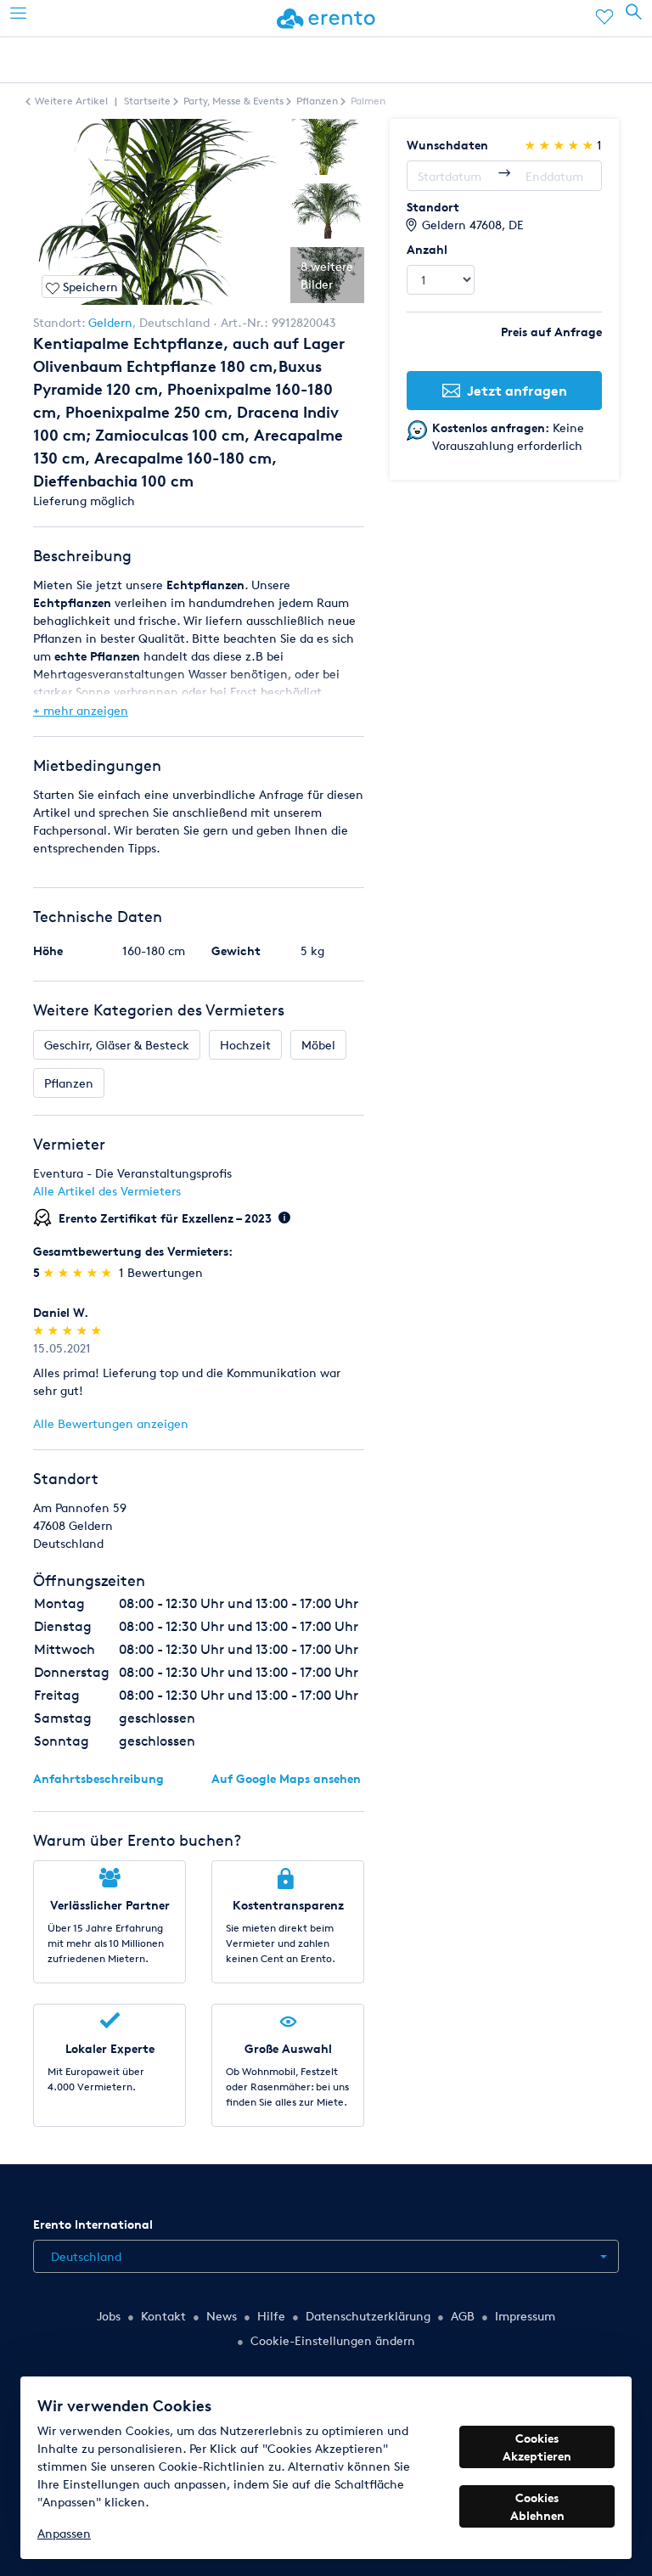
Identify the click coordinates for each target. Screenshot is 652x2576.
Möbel (318, 1045)
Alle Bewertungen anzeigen (111, 1423)
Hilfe (271, 2316)
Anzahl (427, 249)
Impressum (525, 2316)
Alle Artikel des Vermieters (107, 1191)
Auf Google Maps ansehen (286, 1778)
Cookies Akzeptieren (537, 2447)
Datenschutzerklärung (368, 2316)
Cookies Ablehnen (537, 2506)
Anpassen (64, 2533)
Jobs (109, 2316)
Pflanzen (69, 1083)
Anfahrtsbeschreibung (98, 1778)
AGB (463, 2316)
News (222, 2316)
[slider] (79, 1272)
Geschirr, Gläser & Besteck (117, 1045)
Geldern (110, 322)
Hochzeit (245, 1045)
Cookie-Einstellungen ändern (333, 2340)
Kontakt (163, 2316)
